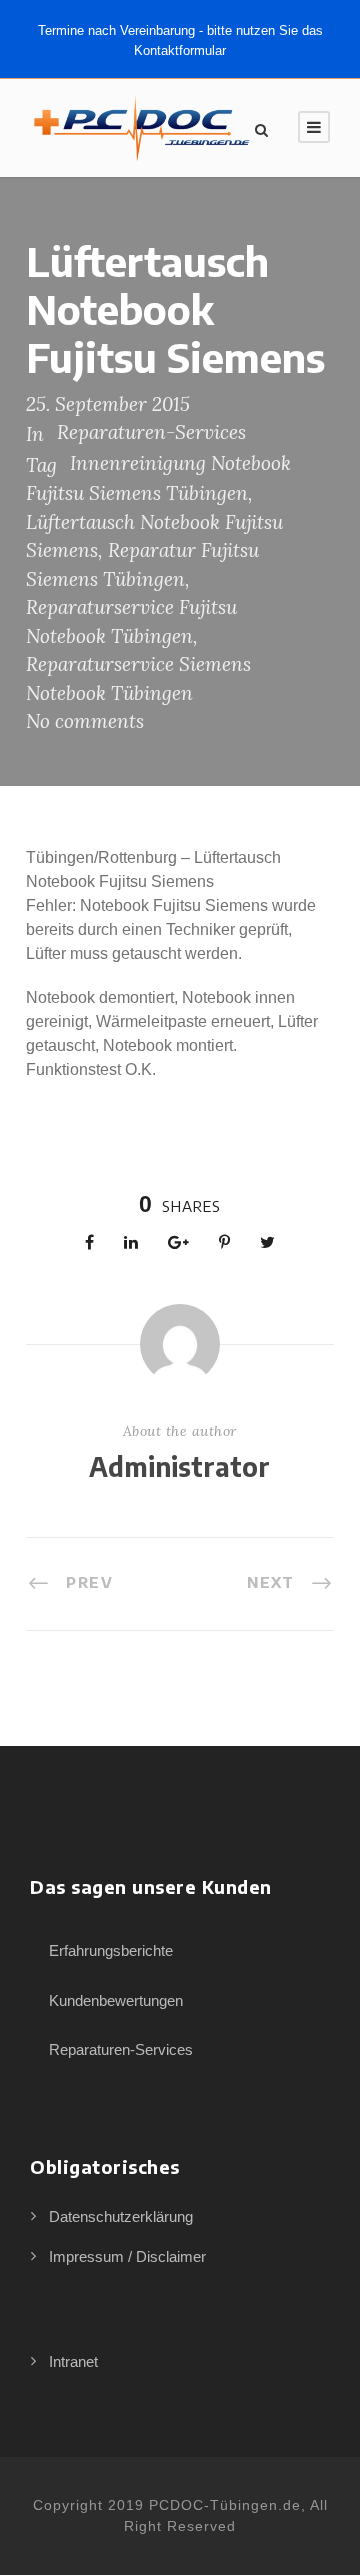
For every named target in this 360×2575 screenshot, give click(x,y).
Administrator (179, 1466)
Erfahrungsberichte (111, 1950)
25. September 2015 (108, 404)
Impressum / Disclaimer (127, 2256)
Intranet (73, 2361)
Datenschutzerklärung (121, 2216)
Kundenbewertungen (116, 2000)
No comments (85, 721)
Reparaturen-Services (151, 432)
